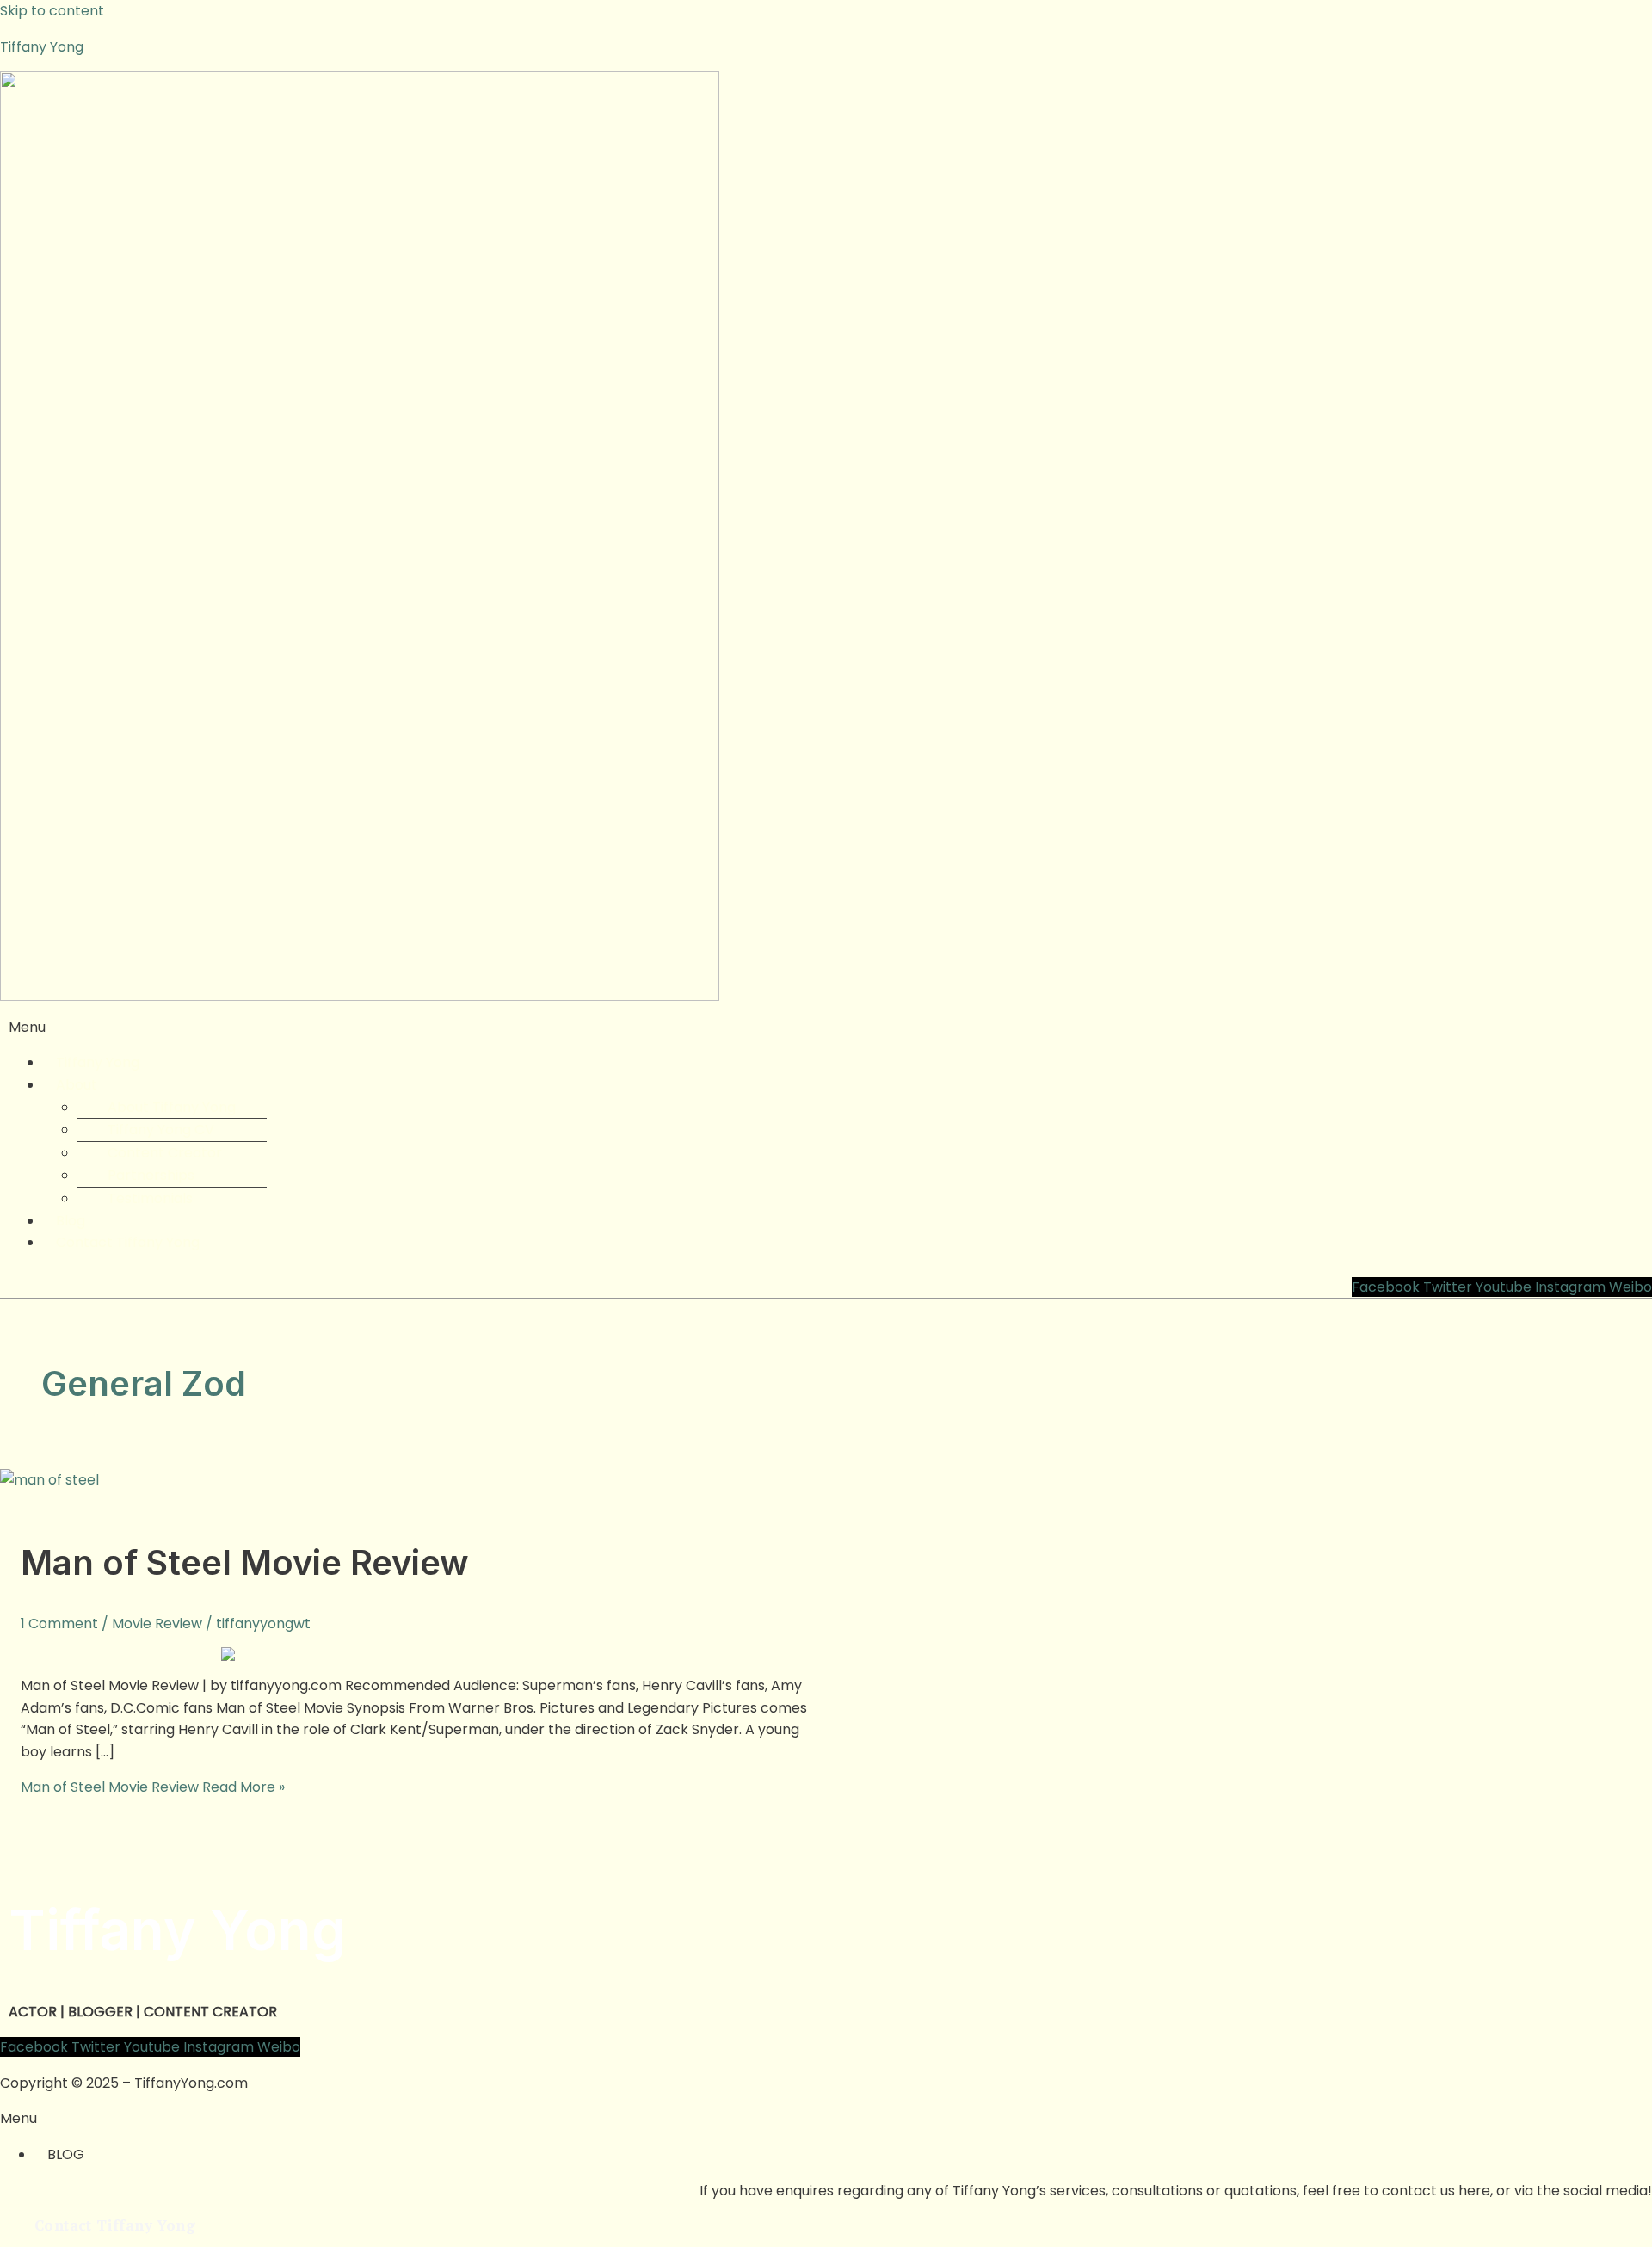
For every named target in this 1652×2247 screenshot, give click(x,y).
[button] (826, 1028)
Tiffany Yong (42, 47)
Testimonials (150, 1198)
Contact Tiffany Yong (128, 1242)
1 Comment (59, 1624)
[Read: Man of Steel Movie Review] (49, 1480)
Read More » (153, 1787)
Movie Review (157, 1624)
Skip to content (52, 11)
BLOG (66, 2154)
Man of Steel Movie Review (245, 1562)
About (77, 1085)
